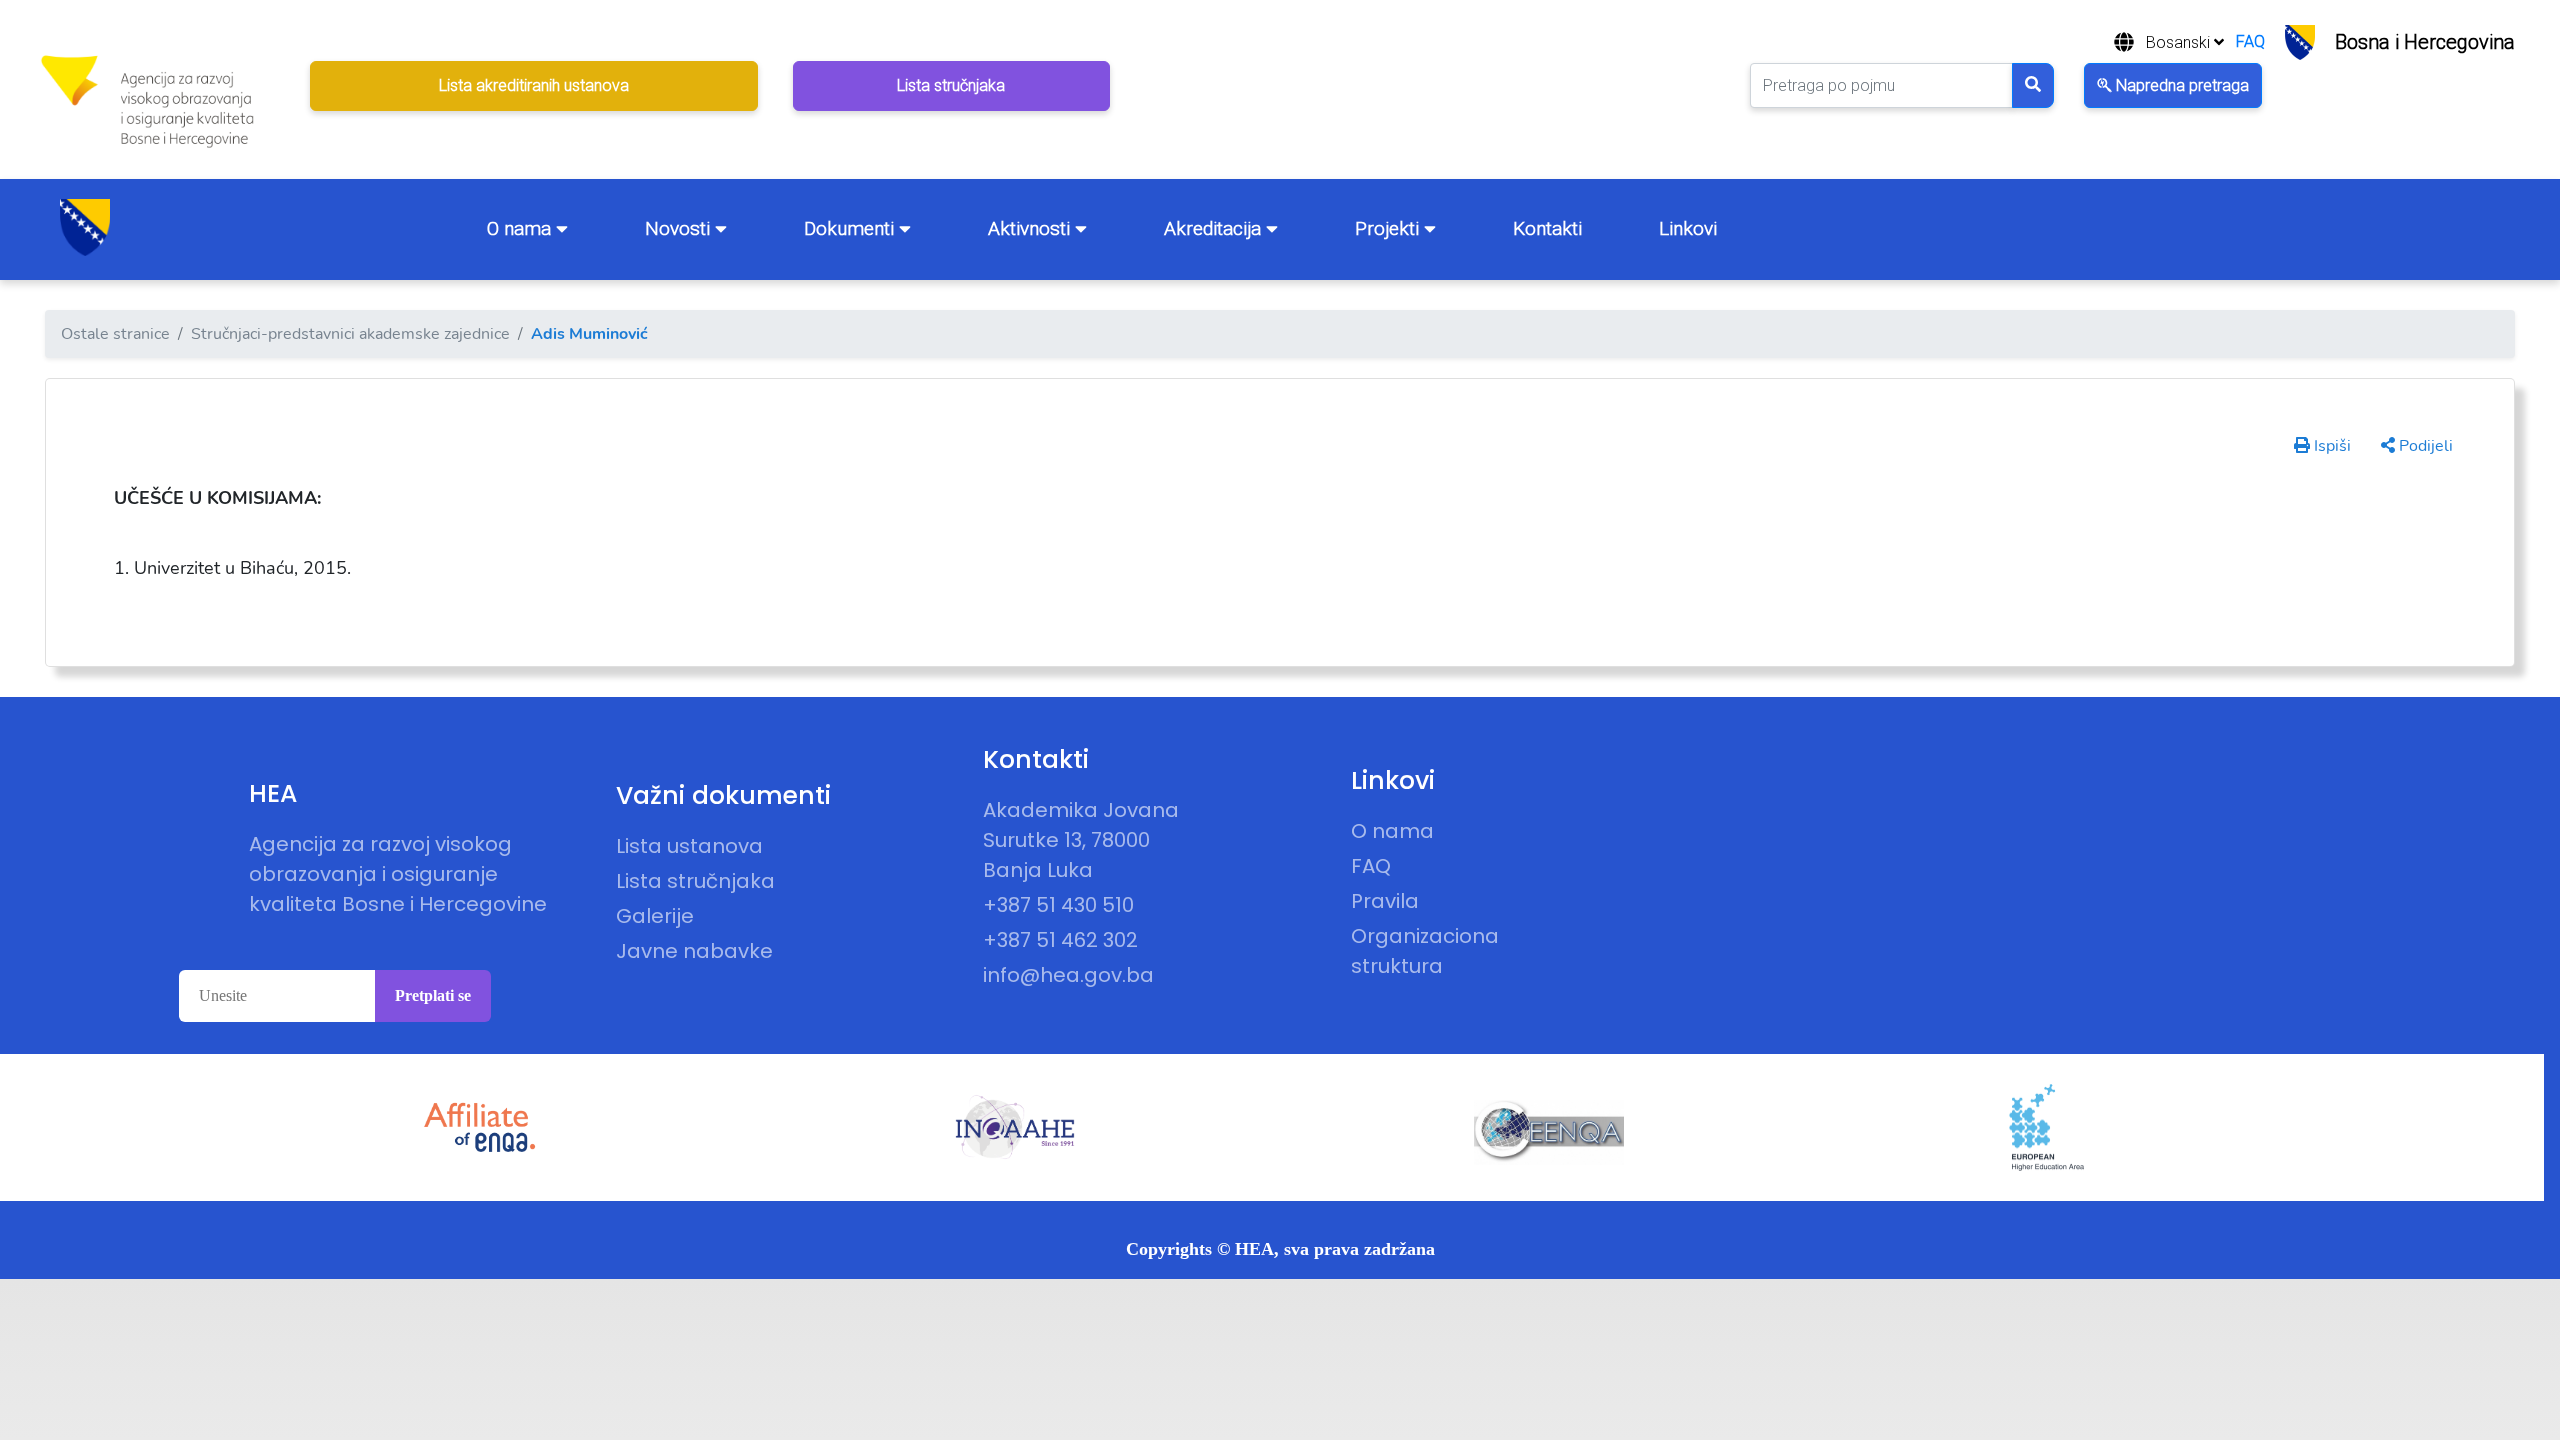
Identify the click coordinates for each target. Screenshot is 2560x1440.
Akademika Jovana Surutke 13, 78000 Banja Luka (1081, 840)
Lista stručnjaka (695, 881)
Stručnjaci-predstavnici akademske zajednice (350, 334)
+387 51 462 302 (1060, 940)
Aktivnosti (1031, 228)
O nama (521, 228)
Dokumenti (851, 228)
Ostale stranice (115, 334)
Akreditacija (1215, 228)
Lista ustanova (689, 846)
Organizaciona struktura (1425, 951)
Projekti (1389, 228)
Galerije (655, 916)
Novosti (680, 228)
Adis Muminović (589, 334)
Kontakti (1547, 228)
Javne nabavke (694, 951)
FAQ (2250, 41)
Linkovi (1688, 228)
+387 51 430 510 (1058, 905)
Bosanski (2180, 42)
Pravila (1385, 901)
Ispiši (2330, 446)
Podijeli (2424, 446)
